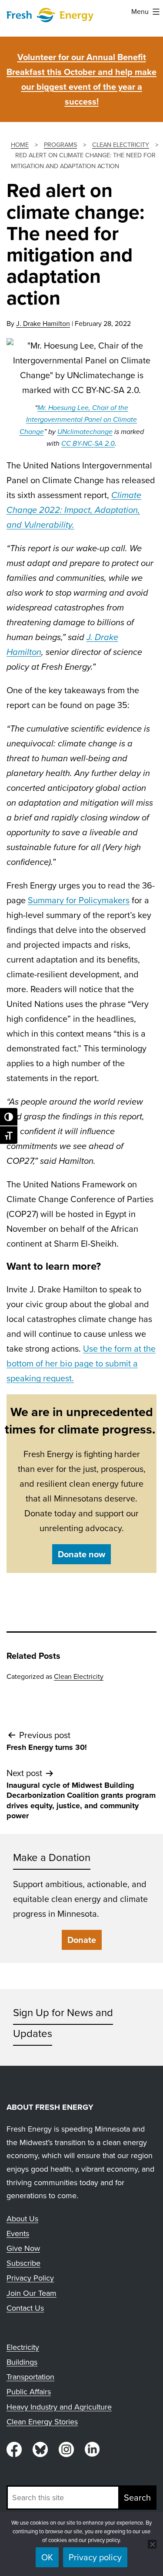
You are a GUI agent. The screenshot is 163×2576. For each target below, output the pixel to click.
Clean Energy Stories (42, 2422)
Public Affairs (29, 2392)
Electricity (23, 2347)
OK (47, 2557)
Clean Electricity (79, 1676)
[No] (152, 2544)
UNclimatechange (85, 432)
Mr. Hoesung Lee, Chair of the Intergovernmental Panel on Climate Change (78, 419)
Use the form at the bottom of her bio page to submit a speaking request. (81, 1363)
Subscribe (23, 2263)
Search (137, 2498)
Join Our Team (32, 2293)
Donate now (81, 1554)
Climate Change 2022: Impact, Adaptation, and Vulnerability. (74, 510)
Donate (82, 1940)
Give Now (23, 2248)
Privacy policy (95, 2557)
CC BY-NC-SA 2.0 (88, 443)
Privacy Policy (30, 2278)
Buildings (22, 2362)
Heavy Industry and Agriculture (59, 2407)
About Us (22, 2219)
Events (18, 2234)
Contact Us (25, 2308)
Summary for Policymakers (79, 900)
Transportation (30, 2377)
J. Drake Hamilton (43, 324)
